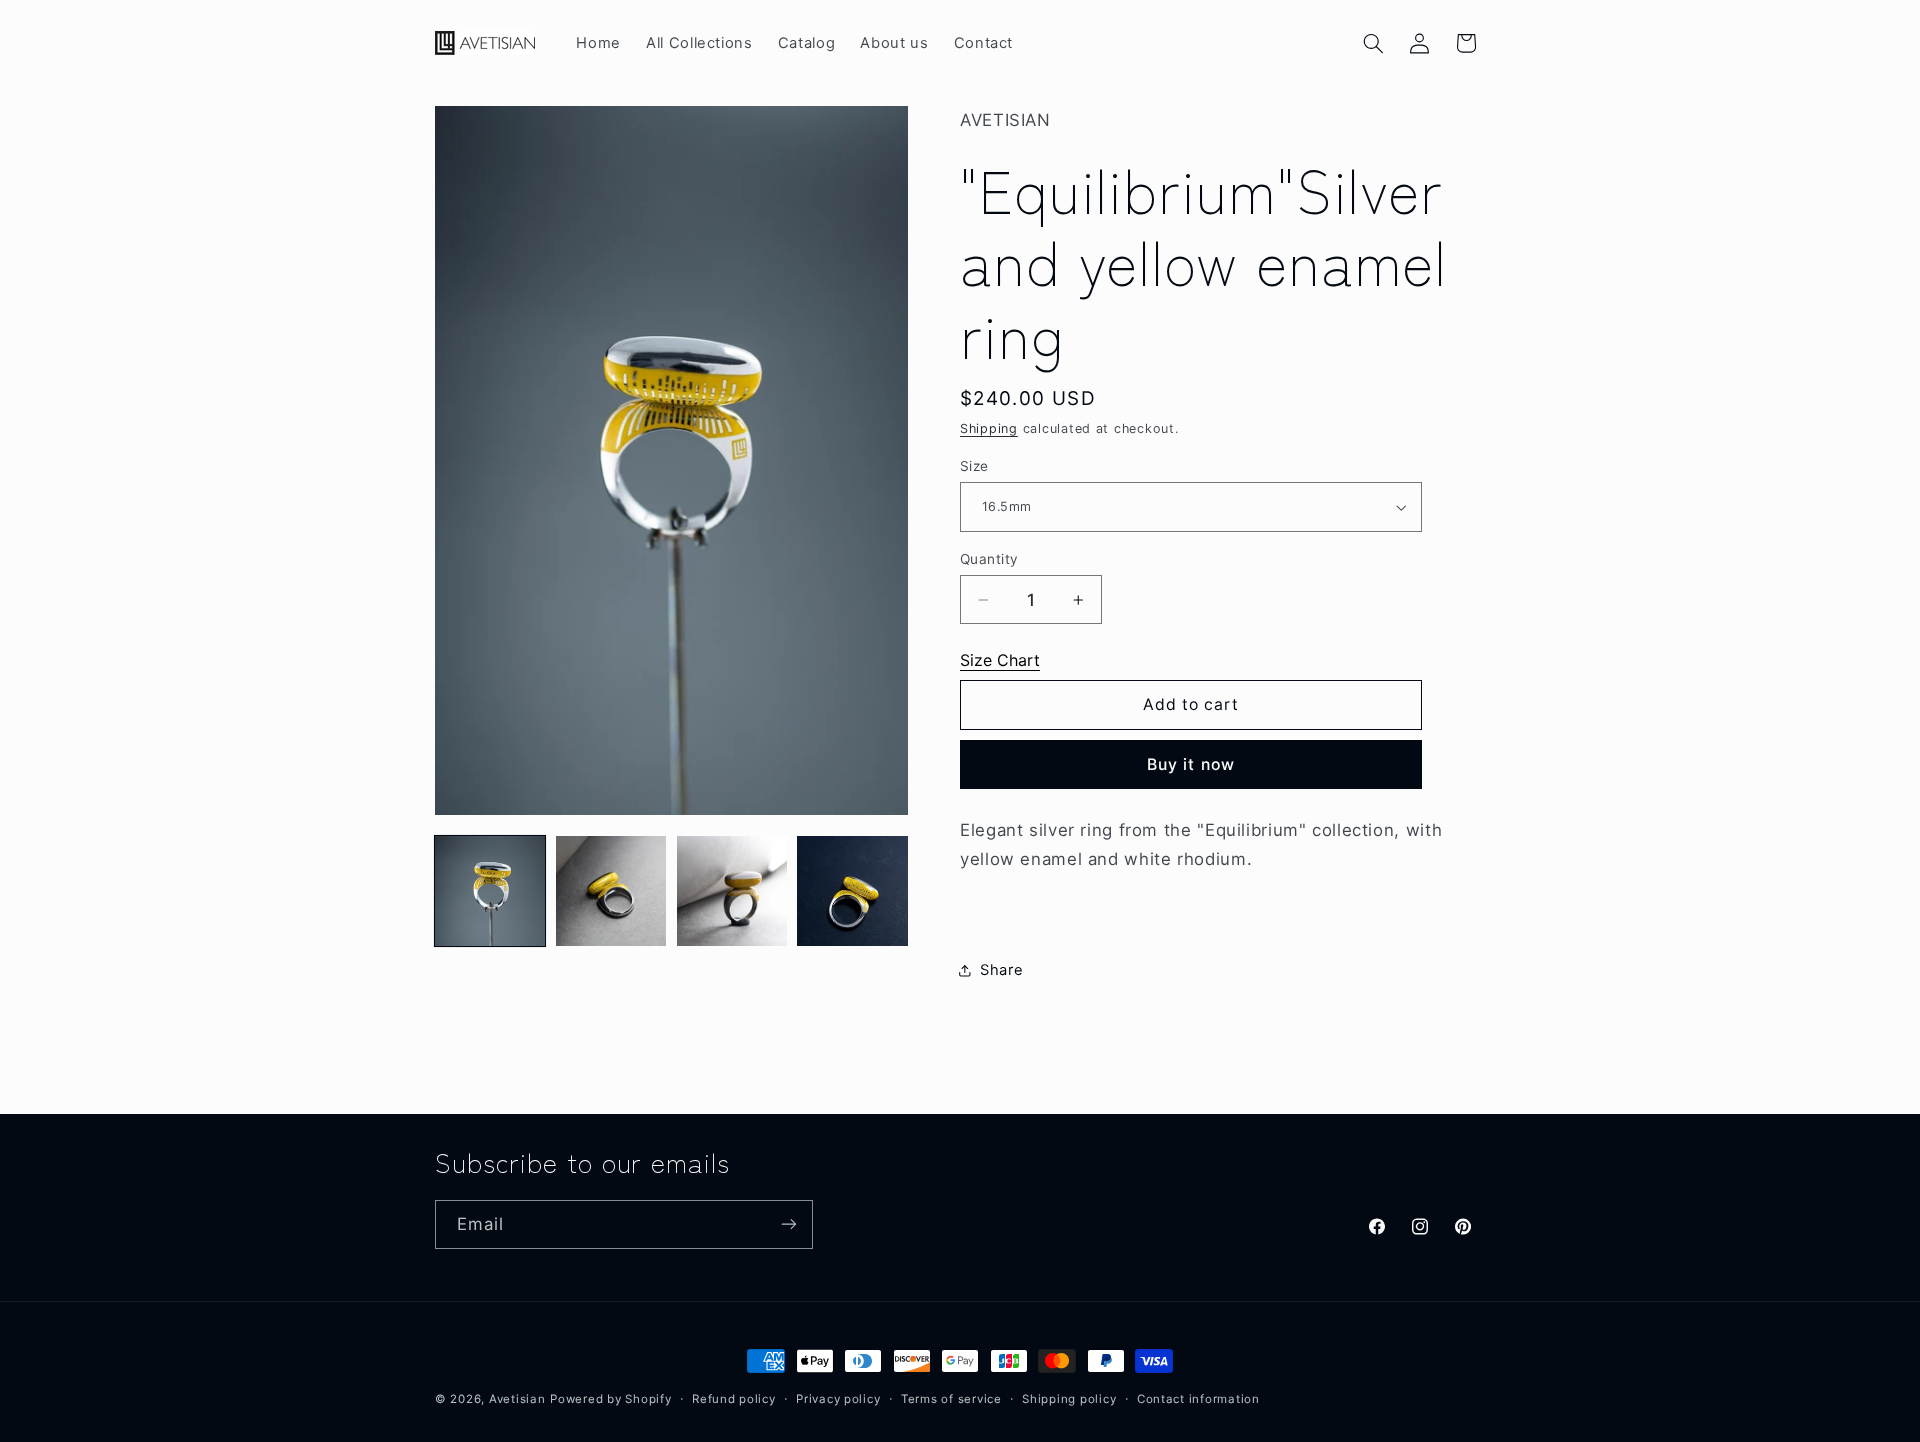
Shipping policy (1069, 1399)
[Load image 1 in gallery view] (490, 891)
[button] (1374, 43)
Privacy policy (838, 1399)
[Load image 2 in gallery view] (611, 891)
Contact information (1198, 1399)
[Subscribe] (789, 1223)
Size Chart (1000, 660)
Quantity (989, 559)
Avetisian (517, 1399)
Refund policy (734, 1399)
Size (974, 466)
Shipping (989, 428)
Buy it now (1191, 764)
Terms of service (951, 1399)
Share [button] (1001, 970)
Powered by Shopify (610, 1399)
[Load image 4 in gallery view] (852, 891)
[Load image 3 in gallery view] (732, 891)
